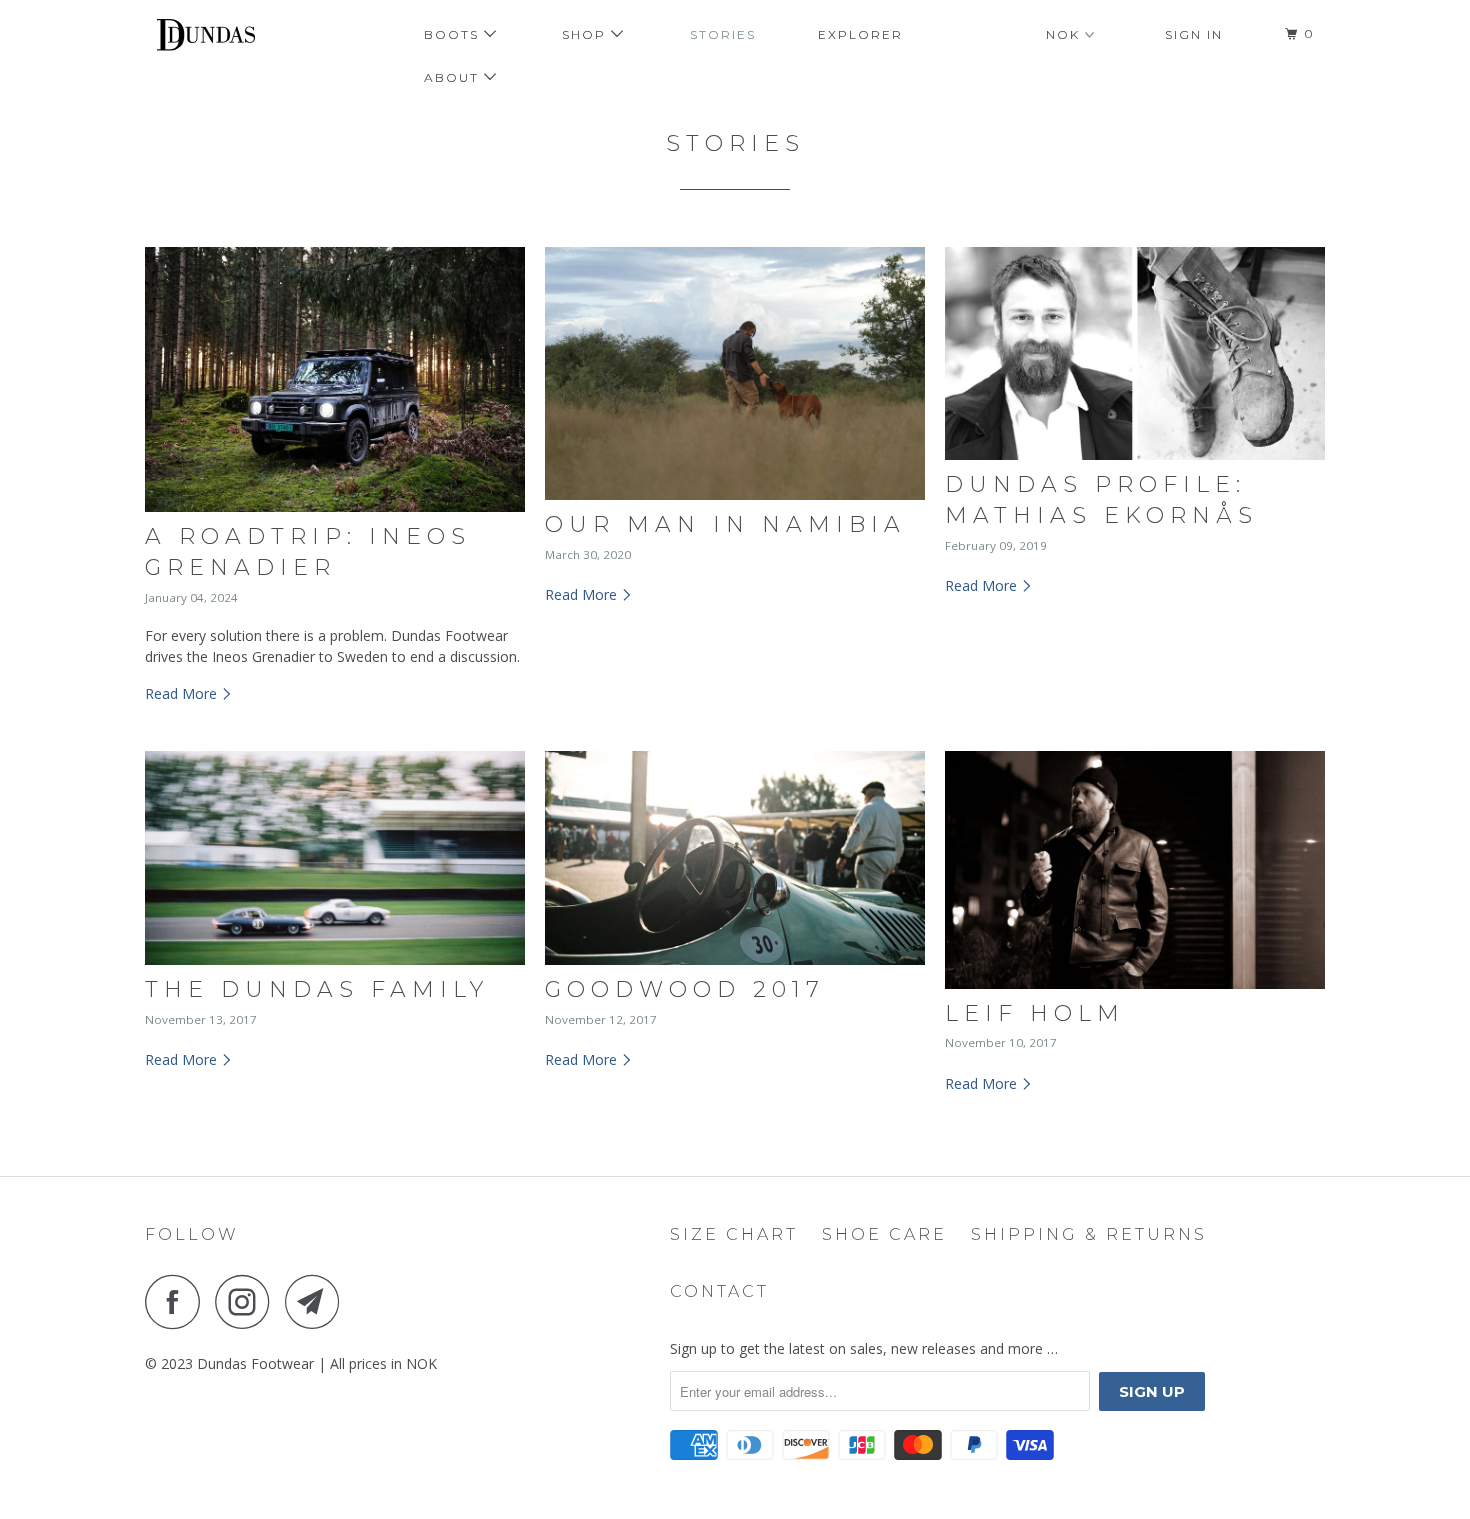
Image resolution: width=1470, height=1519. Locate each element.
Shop (586, 34)
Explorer (860, 34)
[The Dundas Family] (335, 858)
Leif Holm (1035, 1013)
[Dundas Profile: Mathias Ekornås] (1135, 354)
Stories (723, 34)
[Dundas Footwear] (247, 38)
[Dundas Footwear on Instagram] (248, 1301)
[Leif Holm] (1135, 870)
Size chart (734, 1234)
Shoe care (884, 1234)
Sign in (1194, 34)
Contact (719, 1291)
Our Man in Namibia (725, 524)
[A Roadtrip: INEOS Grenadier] (335, 380)
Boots (454, 34)
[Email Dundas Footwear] (318, 1301)
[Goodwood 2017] (735, 858)
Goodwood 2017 (685, 989)
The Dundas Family (317, 989)
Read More (183, 693)
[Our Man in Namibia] (735, 373)
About (454, 77)
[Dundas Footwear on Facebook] (178, 1301)
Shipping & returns (1089, 1234)
